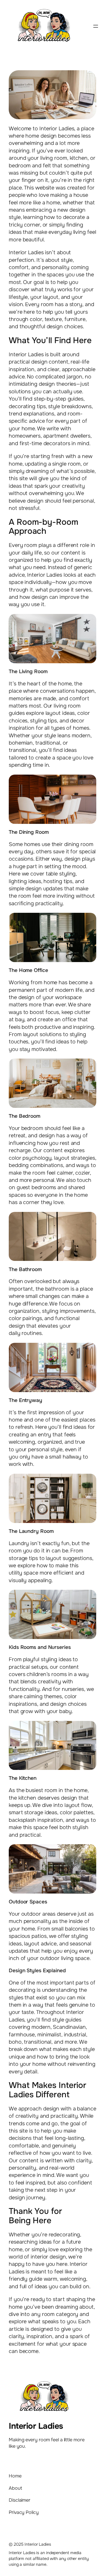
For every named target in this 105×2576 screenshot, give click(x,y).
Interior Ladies (36, 2426)
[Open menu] (96, 26)
